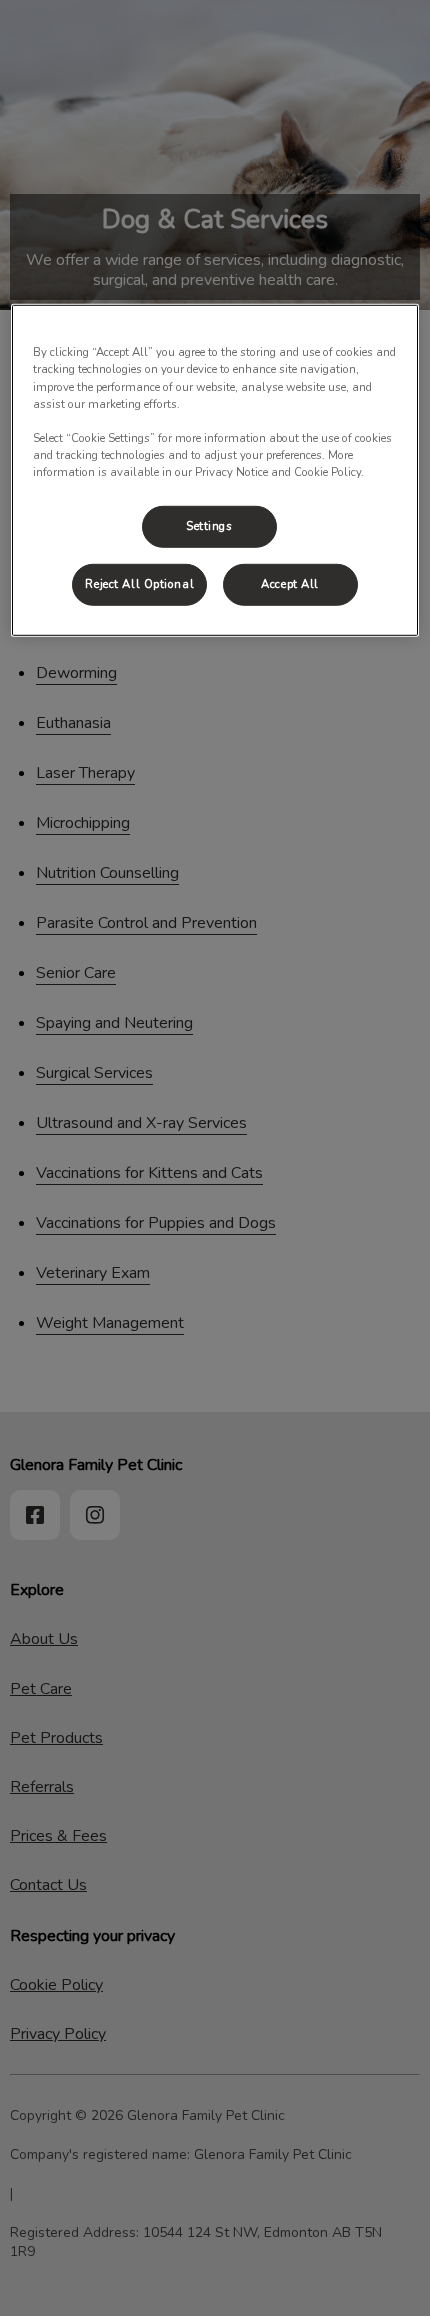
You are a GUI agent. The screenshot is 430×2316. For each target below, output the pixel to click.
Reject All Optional (139, 584)
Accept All (290, 584)
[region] (215, 470)
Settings (209, 526)
